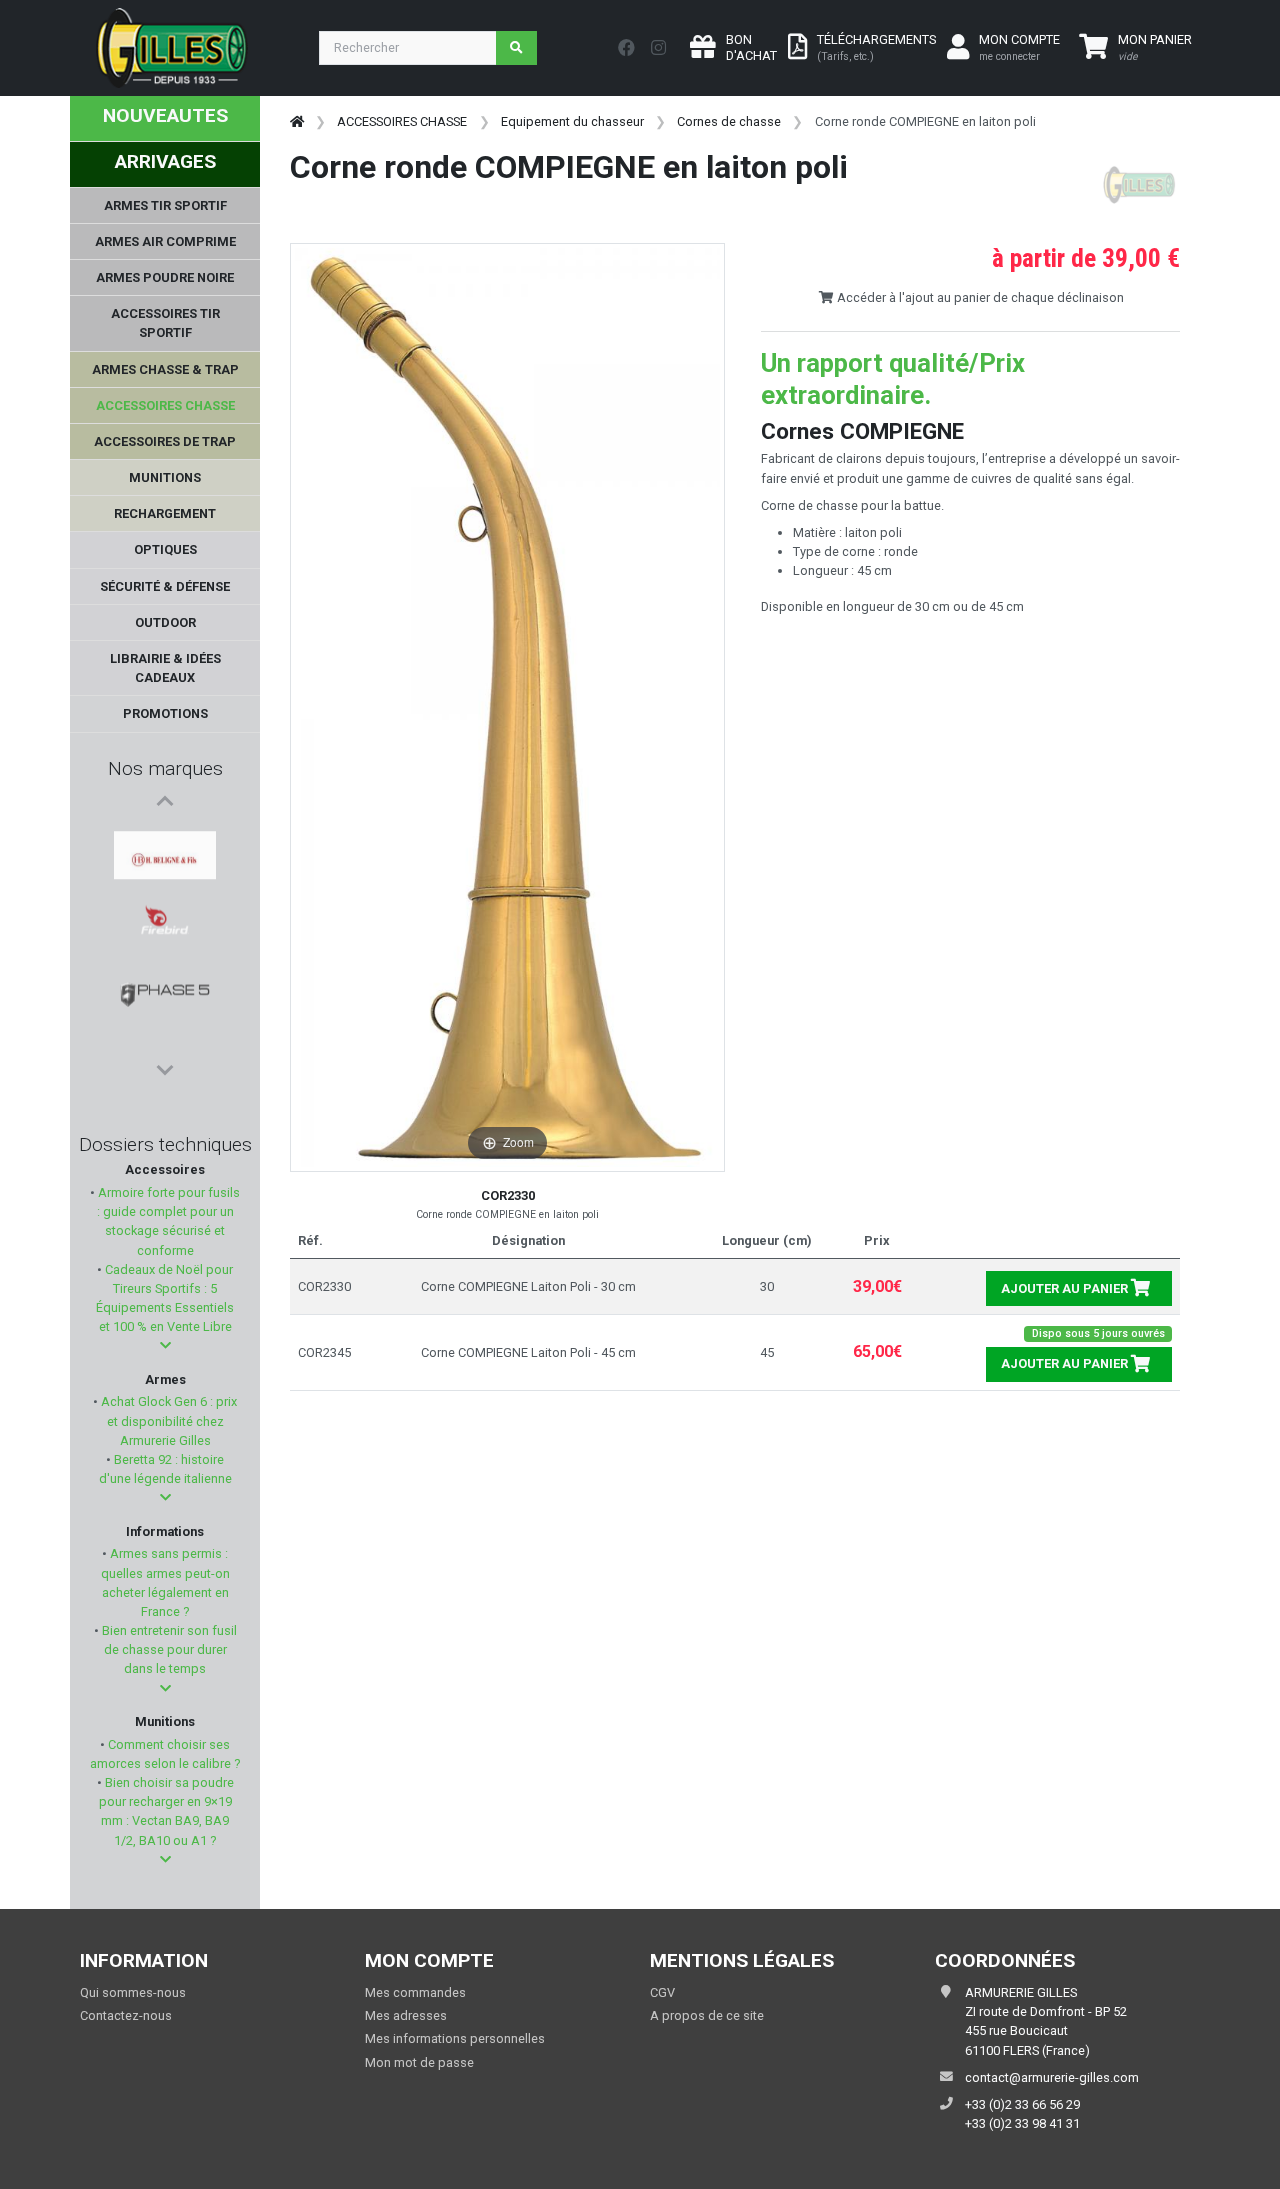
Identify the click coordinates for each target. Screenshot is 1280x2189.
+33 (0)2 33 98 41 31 (1022, 2123)
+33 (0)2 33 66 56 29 (1022, 2104)
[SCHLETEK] (165, 983)
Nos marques (165, 768)
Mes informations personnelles (455, 2038)
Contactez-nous (126, 2015)
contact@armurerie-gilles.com (1052, 2077)
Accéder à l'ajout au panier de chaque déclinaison (979, 297)
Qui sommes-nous (133, 1992)
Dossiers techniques (165, 1144)
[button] (165, 1345)
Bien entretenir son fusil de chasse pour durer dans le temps (168, 1649)
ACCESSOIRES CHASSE (402, 121)
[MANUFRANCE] (165, 1031)
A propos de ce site (707, 2015)
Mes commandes (415, 1992)
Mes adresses (406, 2015)
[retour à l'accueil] (297, 121)
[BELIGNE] (165, 839)
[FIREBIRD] (165, 887)
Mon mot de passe (419, 2062)
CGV (662, 1992)
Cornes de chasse (729, 121)
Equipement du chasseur (572, 121)
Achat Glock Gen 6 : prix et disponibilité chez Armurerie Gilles (167, 1420)
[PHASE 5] (165, 935)
